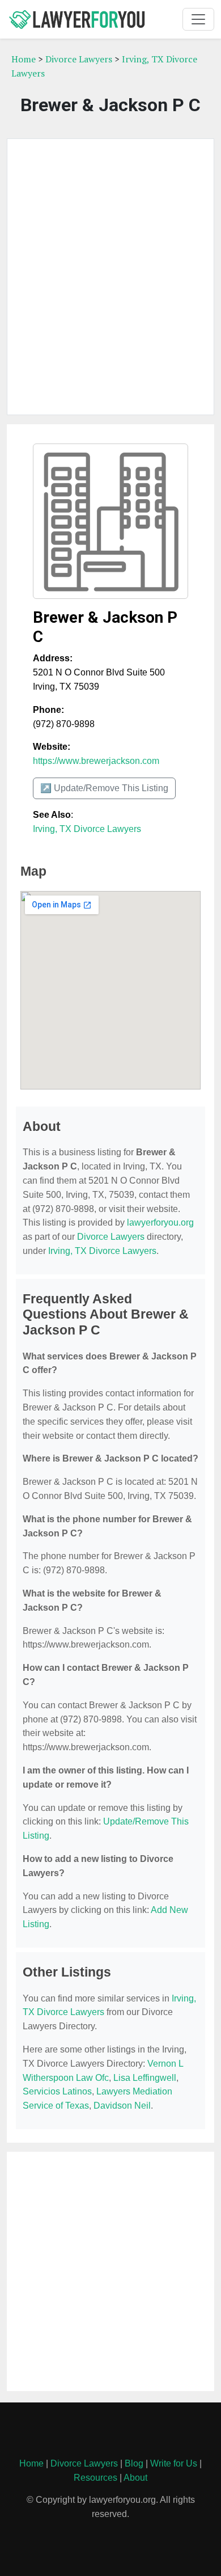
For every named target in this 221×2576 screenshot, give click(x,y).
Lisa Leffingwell (145, 2078)
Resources (95, 2478)
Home (24, 59)
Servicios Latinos (57, 2091)
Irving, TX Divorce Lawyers (87, 829)
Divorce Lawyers (79, 59)
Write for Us (174, 2463)
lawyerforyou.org (160, 1222)
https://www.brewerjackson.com (96, 761)
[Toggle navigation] (198, 19)
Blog (134, 2463)
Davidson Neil (122, 2106)
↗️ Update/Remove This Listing (104, 788)
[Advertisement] (110, 277)
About (135, 2478)
